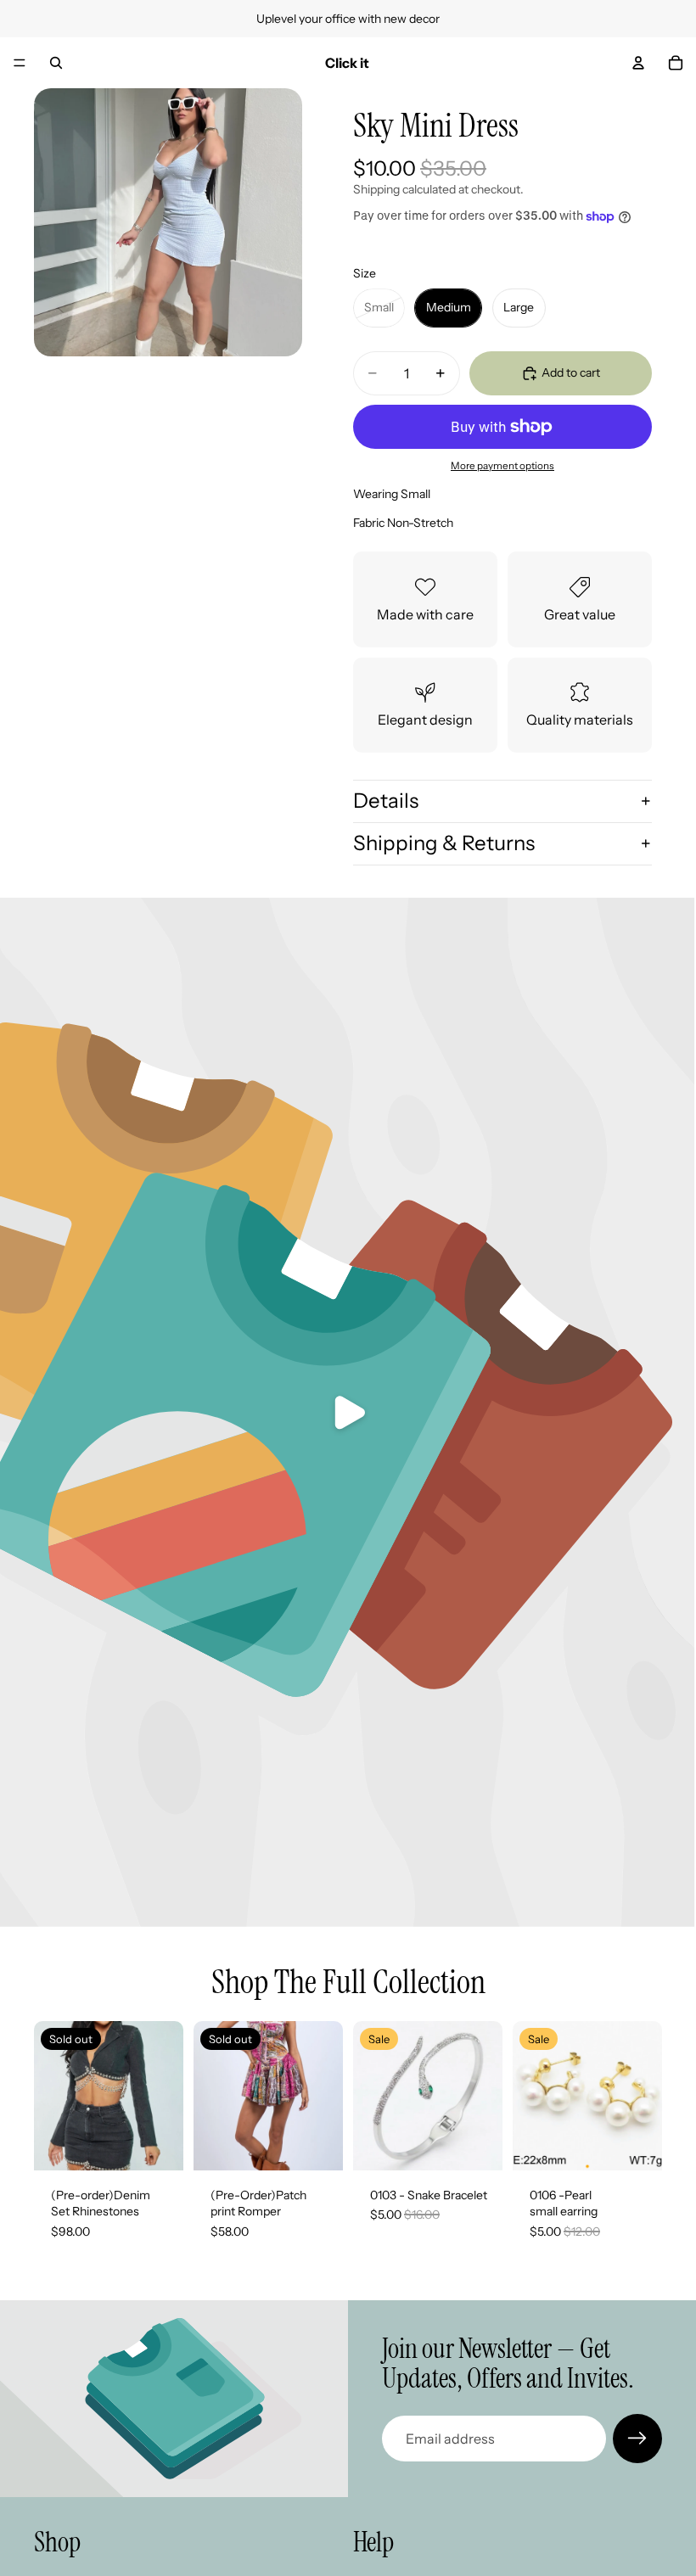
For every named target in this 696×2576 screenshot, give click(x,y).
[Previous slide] (372, 2096)
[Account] (638, 63)
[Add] (476, 2144)
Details (386, 801)
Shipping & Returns (444, 843)
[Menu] (20, 63)
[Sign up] (637, 2439)
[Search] (56, 63)
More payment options (502, 466)
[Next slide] (484, 2096)
